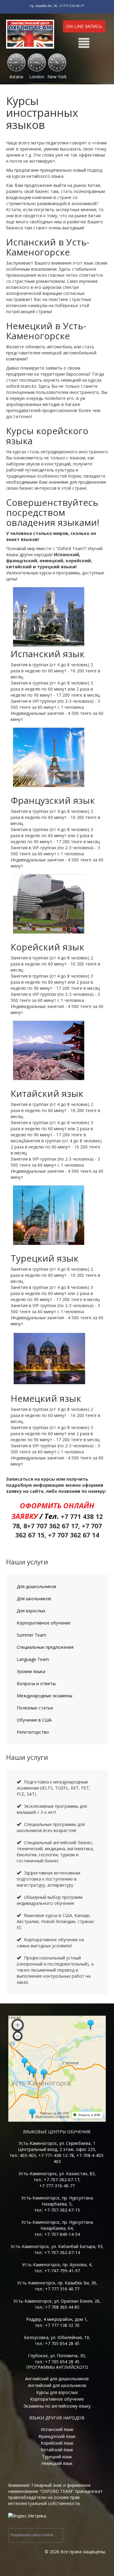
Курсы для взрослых (57, 2392)
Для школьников (34, 1599)
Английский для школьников (57, 2385)
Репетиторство (33, 1732)
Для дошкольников (36, 1586)
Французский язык (57, 2436)
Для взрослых (31, 1611)
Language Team (33, 1659)
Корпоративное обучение (44, 1623)
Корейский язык (57, 2443)
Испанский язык (57, 2429)
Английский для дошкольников (57, 2379)
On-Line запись (84, 26)
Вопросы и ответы (36, 1684)
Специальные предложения (45, 1647)
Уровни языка (31, 1671)
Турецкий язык (57, 2457)
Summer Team (31, 1635)
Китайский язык (57, 2450)
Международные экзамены (45, 1696)
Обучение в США (34, 1720)
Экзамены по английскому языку (57, 2406)
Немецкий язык (57, 2463)
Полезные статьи (35, 1708)
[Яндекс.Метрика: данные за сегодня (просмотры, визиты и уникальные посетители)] (27, 2516)
